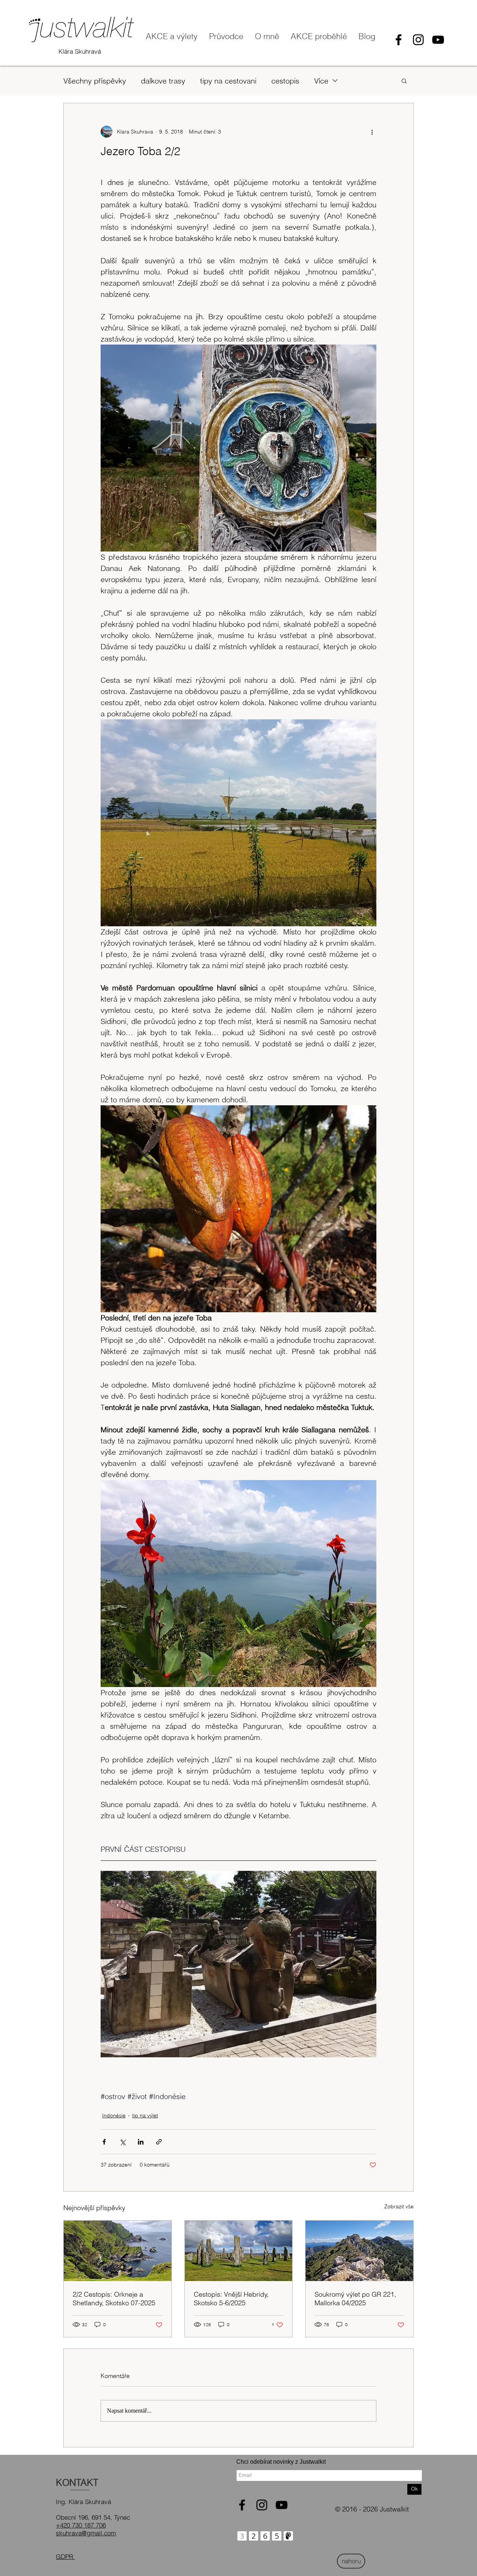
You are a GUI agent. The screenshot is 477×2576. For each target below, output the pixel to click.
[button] (404, 81)
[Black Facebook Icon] (399, 40)
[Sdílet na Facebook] (104, 2142)
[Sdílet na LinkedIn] (141, 2142)
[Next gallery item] (368, 1964)
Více (321, 81)
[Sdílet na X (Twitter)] (122, 2142)
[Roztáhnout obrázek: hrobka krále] (238, 1964)
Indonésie (114, 2115)
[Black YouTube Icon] (438, 40)
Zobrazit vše (399, 2206)
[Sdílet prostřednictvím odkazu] (159, 2142)
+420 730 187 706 (81, 2525)
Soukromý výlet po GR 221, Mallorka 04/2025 (355, 2299)
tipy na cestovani (228, 81)
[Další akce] (372, 132)
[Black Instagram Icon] (418, 40)
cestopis (285, 81)
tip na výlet (145, 2115)
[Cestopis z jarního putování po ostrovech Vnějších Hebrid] (239, 2251)
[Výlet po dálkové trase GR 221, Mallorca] (359, 2251)
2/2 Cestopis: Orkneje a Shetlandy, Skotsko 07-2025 (114, 2299)
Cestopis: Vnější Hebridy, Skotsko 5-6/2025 (231, 2299)
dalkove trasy (163, 81)
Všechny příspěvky (95, 81)
